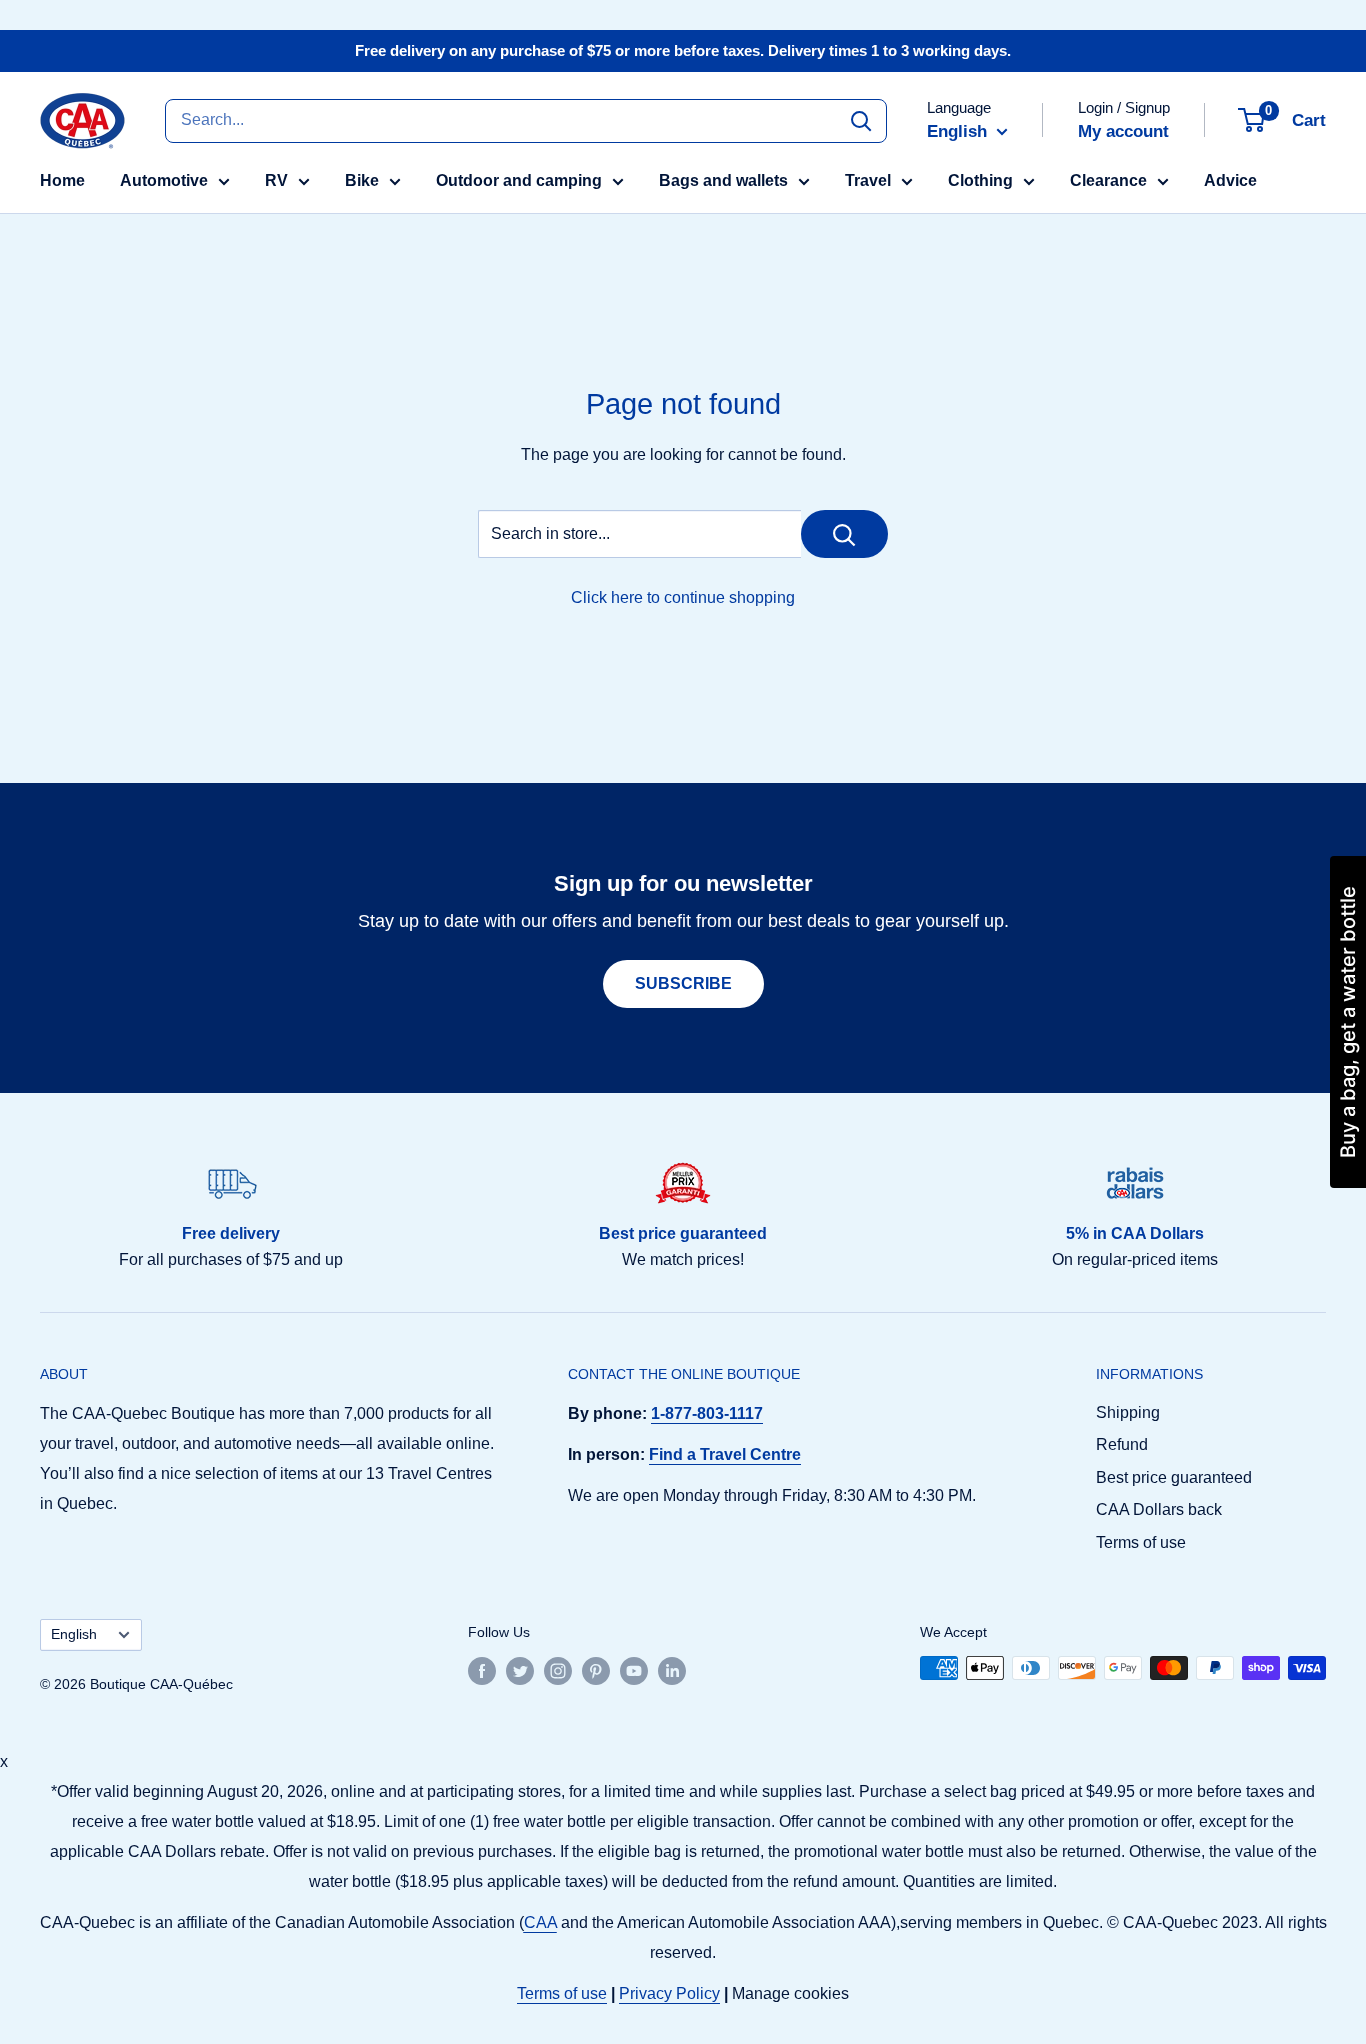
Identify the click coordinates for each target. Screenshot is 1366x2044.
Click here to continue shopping (683, 597)
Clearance (1108, 180)
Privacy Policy (669, 1993)
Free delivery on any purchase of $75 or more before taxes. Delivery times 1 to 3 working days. (683, 50)
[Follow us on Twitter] (520, 1670)
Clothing (980, 180)
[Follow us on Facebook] (482, 1670)
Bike (362, 180)
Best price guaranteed (1174, 1477)
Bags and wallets (723, 180)
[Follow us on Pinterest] (596, 1670)
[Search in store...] (844, 534)
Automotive (164, 180)
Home (62, 180)
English (74, 1634)
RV (276, 180)
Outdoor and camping (519, 180)
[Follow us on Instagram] (558, 1670)
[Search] (861, 120)
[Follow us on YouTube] (634, 1670)
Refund (1122, 1444)
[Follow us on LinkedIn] (672, 1670)
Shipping (1128, 1412)
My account (1123, 131)
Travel (868, 180)
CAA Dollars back (1159, 1509)
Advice (1230, 180)
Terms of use (1141, 1542)
